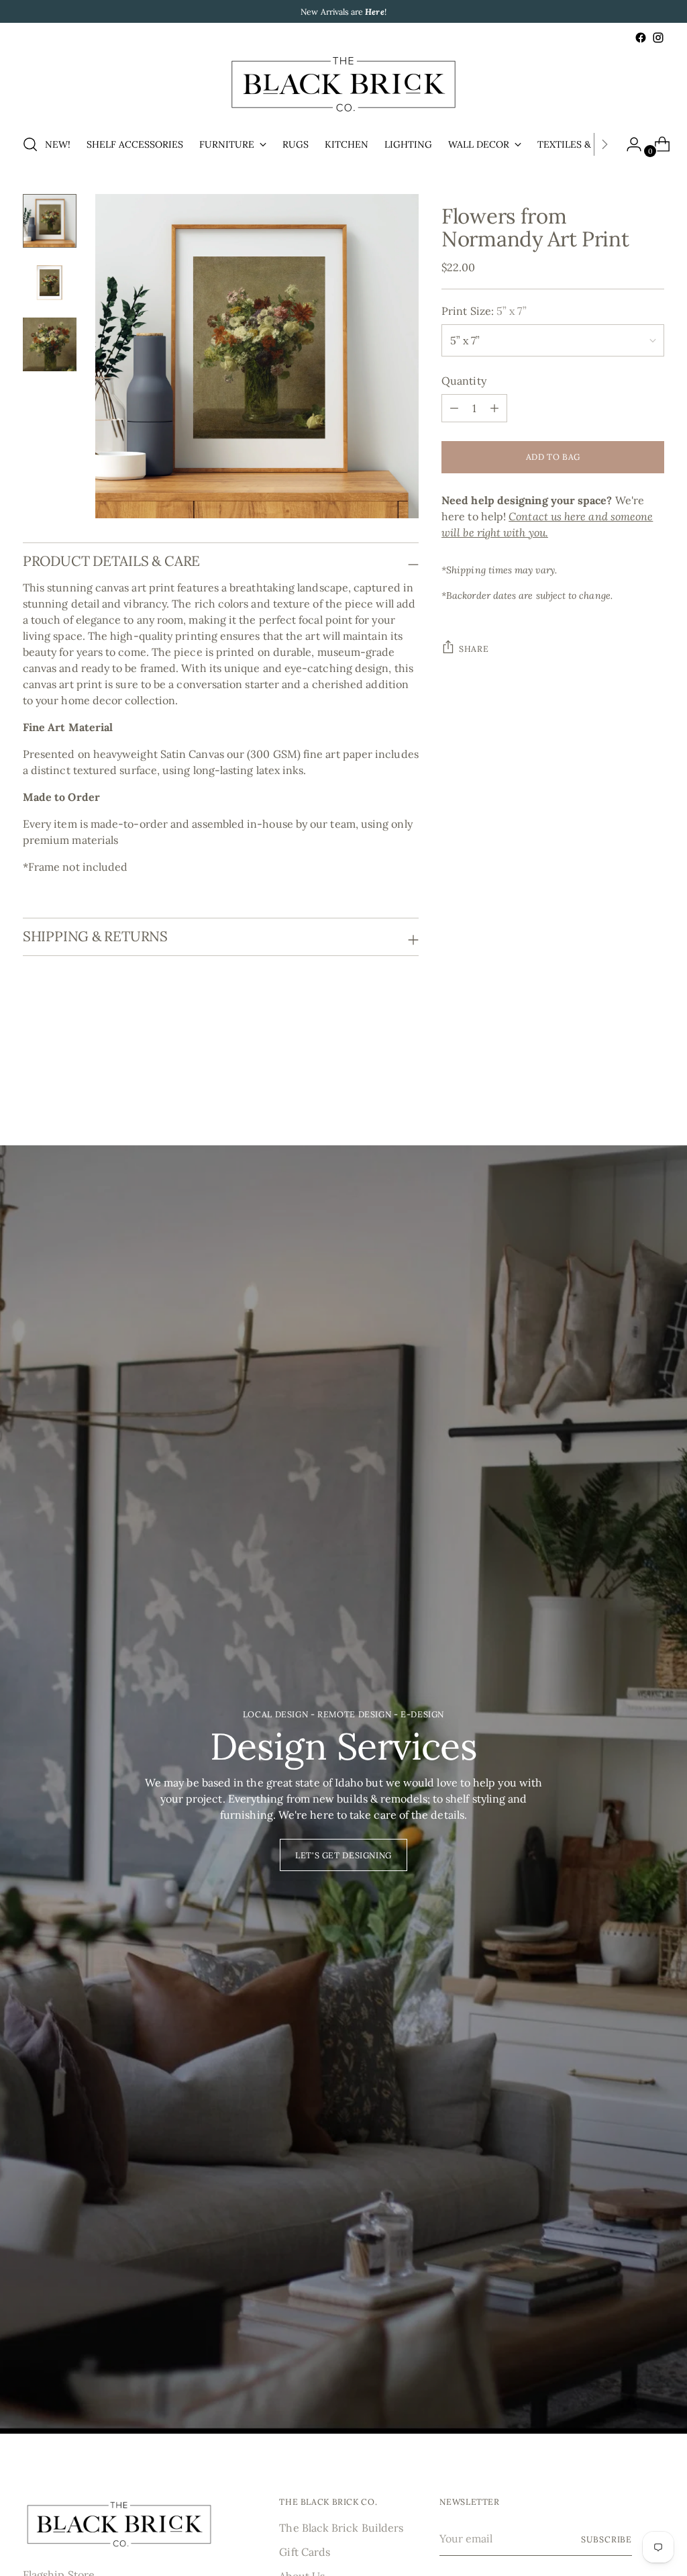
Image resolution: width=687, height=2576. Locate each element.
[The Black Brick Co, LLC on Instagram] (658, 38)
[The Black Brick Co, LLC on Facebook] (641, 38)
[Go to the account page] (629, 144)
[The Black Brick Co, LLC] (343, 84)
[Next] (604, 144)
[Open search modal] (30, 144)
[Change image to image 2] (50, 283)
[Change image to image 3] (50, 344)
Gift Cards (305, 2552)
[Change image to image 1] (50, 221)
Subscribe (606, 2539)
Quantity (464, 381)
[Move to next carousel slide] (653, 1072)
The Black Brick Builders (341, 2528)
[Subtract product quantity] (494, 408)
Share (474, 649)
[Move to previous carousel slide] (622, 1073)
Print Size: (484, 311)
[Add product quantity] (454, 408)
